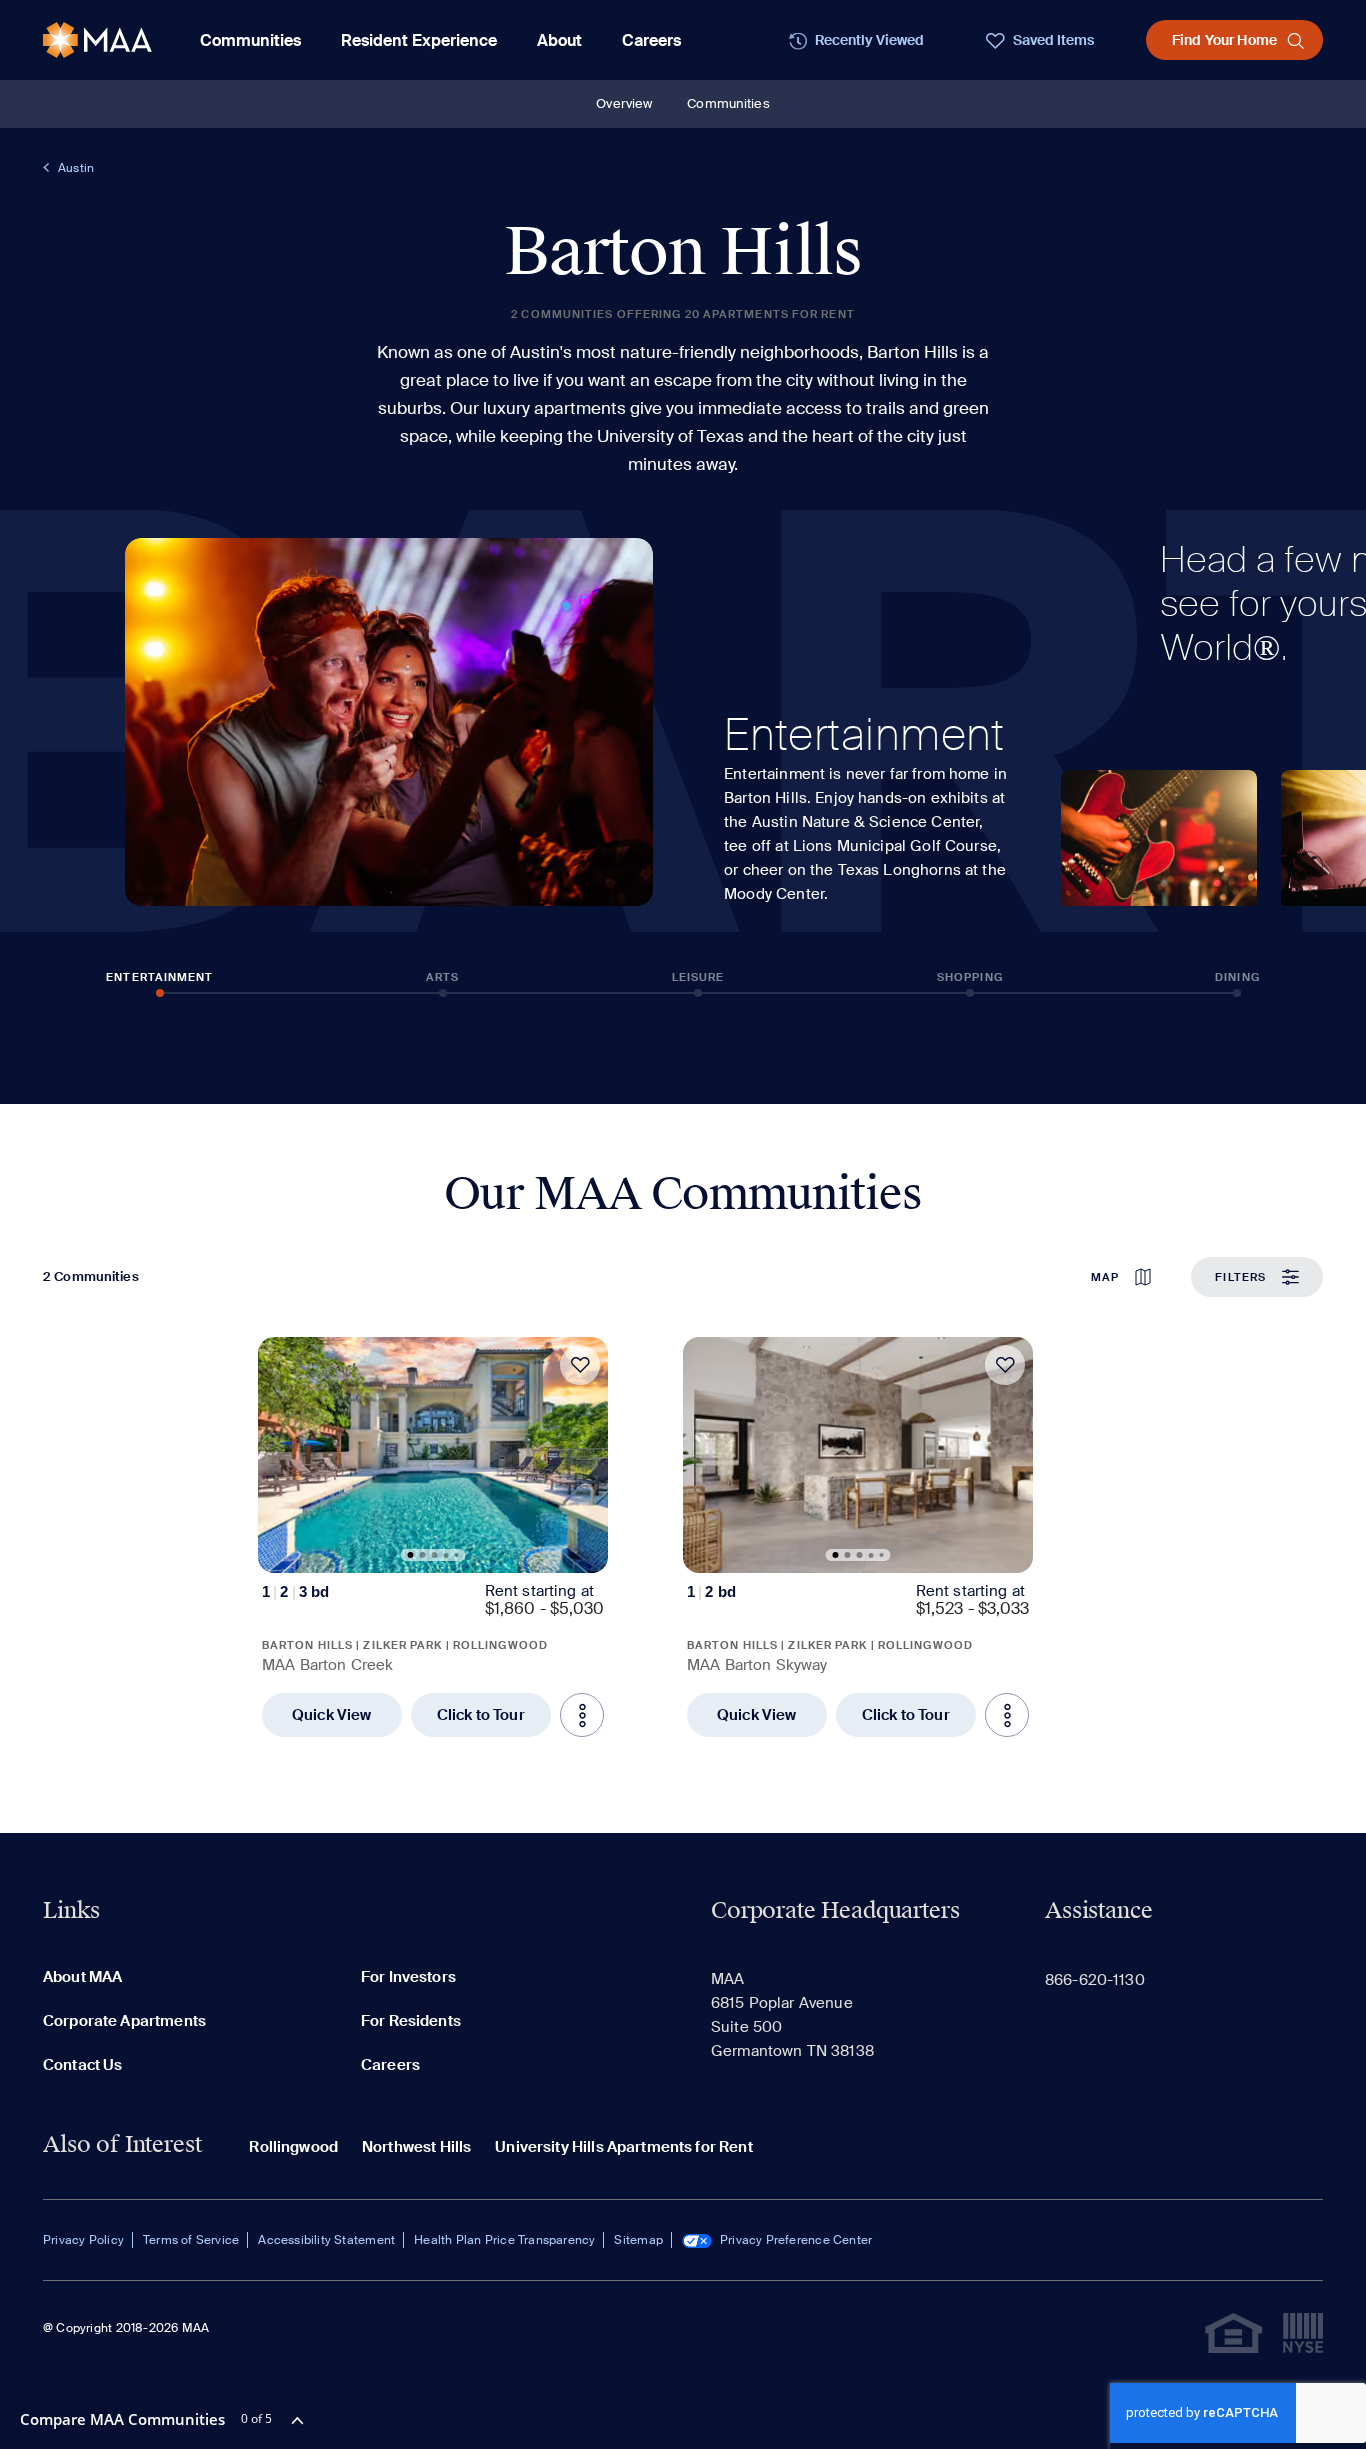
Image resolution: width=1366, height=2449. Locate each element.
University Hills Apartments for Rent (623, 2147)
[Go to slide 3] (435, 1555)
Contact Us (83, 2065)
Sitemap (638, 2240)
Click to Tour (481, 1715)
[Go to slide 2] (423, 1555)
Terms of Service (191, 2240)
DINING (1237, 977)
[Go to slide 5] (457, 1555)
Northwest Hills (416, 2147)
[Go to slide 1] (411, 1555)
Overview (624, 103)
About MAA (82, 1977)
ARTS (442, 977)
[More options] (582, 1715)
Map (1105, 1277)
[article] (433, 1537)
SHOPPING (970, 977)
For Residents (411, 2021)
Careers (651, 40)
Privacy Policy (83, 2240)
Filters (1240, 1277)
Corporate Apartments (124, 2021)
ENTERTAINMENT (159, 977)
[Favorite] (580, 1365)
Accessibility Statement (326, 2240)
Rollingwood (293, 2147)
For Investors (408, 1977)
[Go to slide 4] (446, 1555)
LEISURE (698, 977)
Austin (76, 168)
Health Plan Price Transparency (504, 2240)
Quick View (332, 1715)
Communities (728, 103)
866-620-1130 (1095, 1980)
